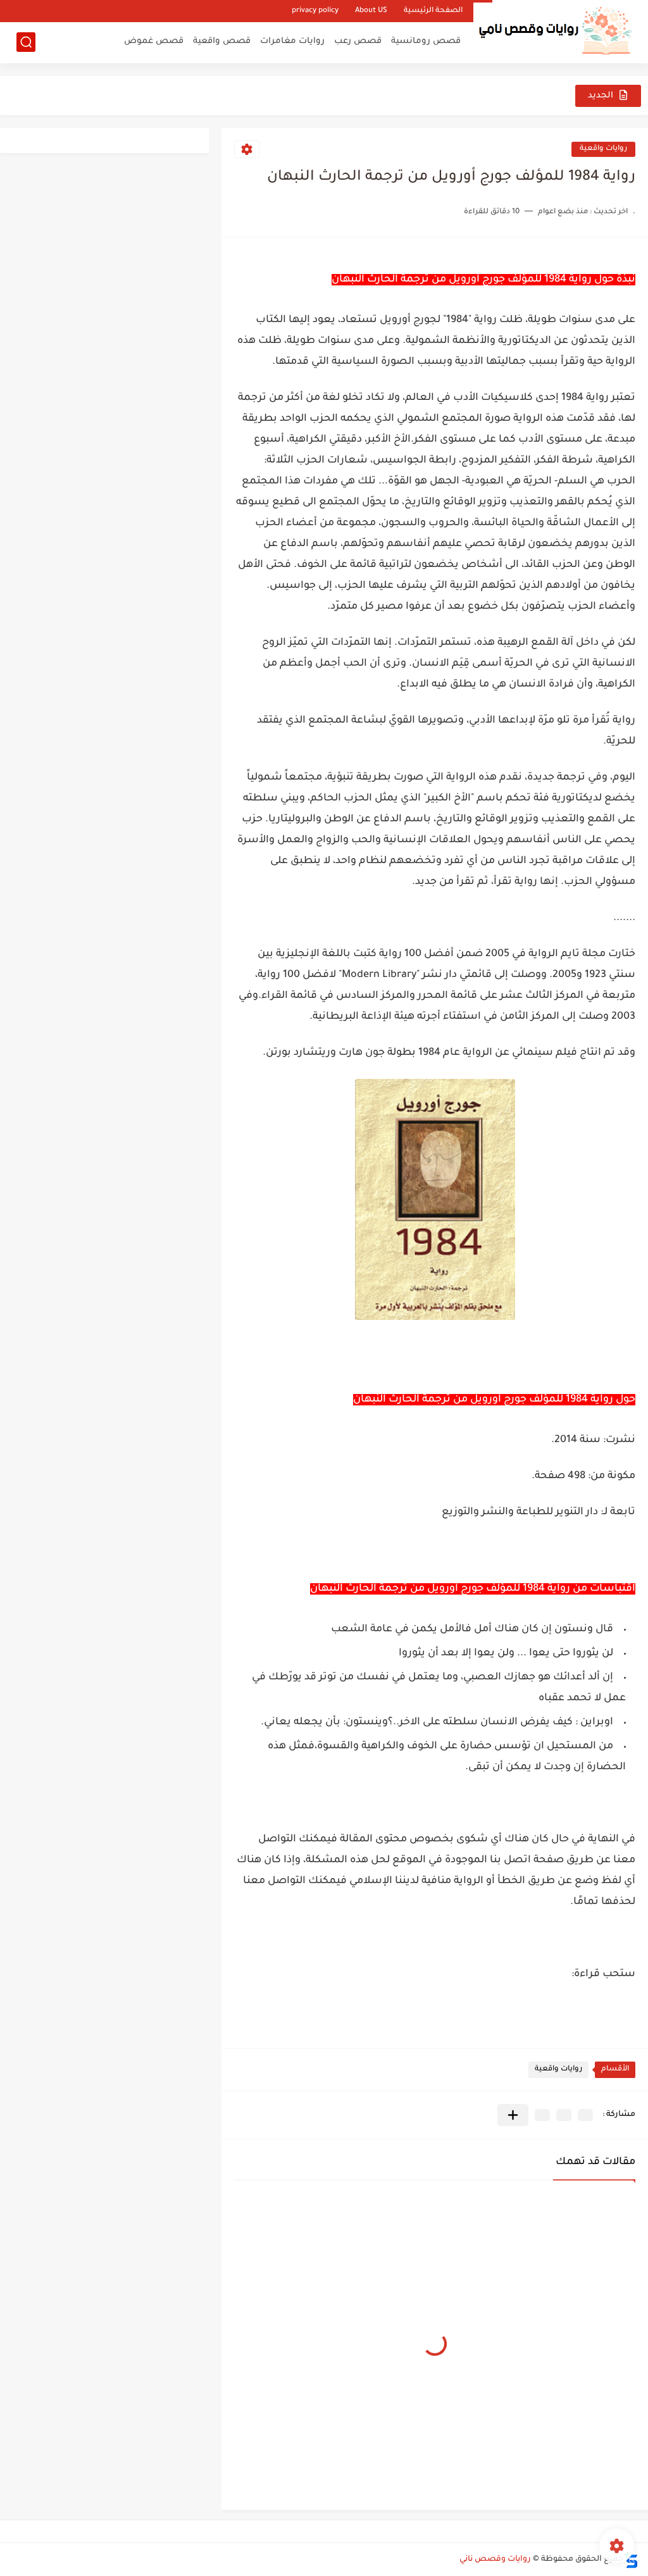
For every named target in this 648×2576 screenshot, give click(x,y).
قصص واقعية (222, 41)
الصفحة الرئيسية (433, 11)
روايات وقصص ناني (495, 2560)
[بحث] (26, 42)
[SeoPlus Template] (631, 2560)
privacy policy (315, 11)
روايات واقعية (603, 149)
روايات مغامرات (292, 41)
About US (371, 11)
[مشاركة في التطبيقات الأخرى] (513, 2115)
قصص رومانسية (426, 41)
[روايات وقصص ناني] (552, 30)
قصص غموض (154, 41)
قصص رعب (358, 41)
